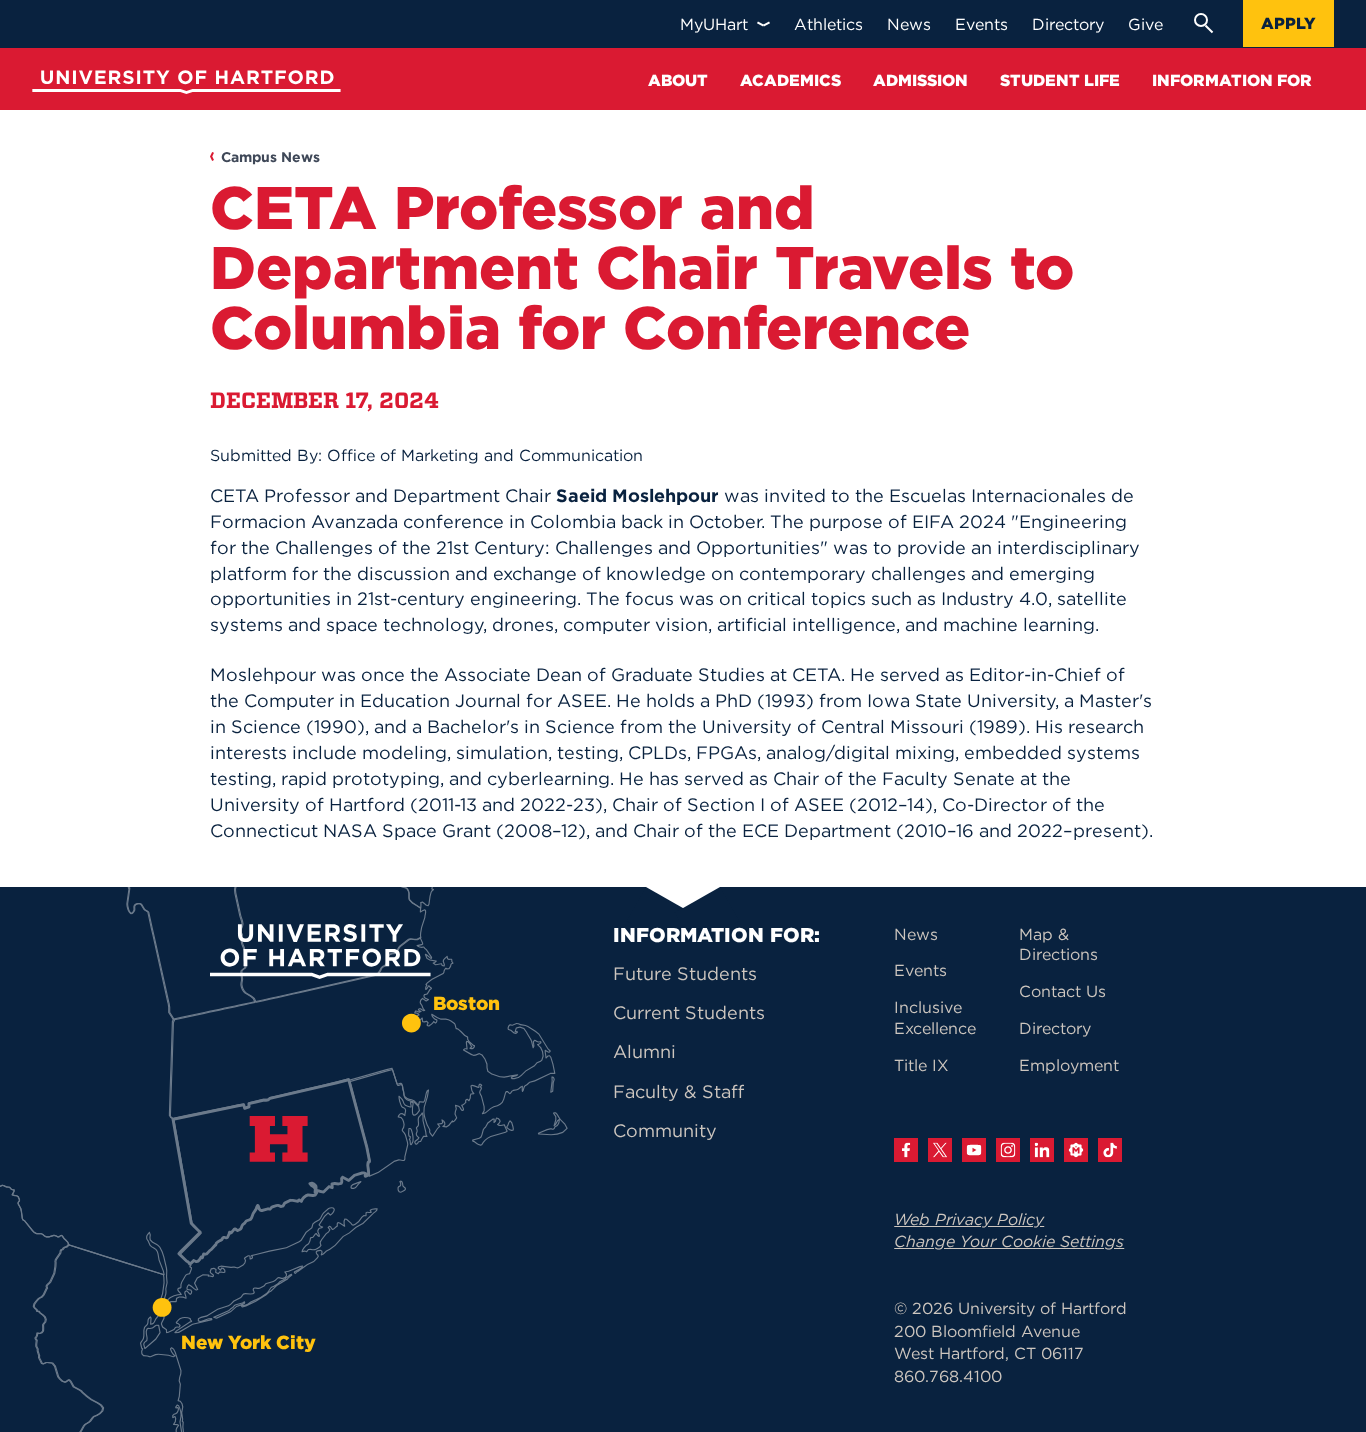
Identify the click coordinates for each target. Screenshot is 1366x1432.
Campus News (270, 157)
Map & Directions (1058, 944)
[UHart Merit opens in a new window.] (1076, 1150)
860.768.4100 (948, 1376)
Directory (1055, 1028)
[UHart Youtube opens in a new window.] (974, 1150)
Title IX (921, 1065)
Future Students (685, 973)
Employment (1069, 1065)
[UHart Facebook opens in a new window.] (906, 1150)
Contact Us (1062, 991)
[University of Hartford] (182, 84)
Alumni (644, 1051)
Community (665, 1130)
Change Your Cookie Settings (1009, 1241)
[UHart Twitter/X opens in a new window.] (940, 1150)
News (916, 934)
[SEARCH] (1203, 23)
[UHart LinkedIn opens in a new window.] (1042, 1150)
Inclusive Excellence (935, 1017)
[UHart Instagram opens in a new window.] (1008, 1150)
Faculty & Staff (678, 1091)
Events (920, 970)
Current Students (689, 1012)
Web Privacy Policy (969, 1219)
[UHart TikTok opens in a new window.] (1110, 1150)
